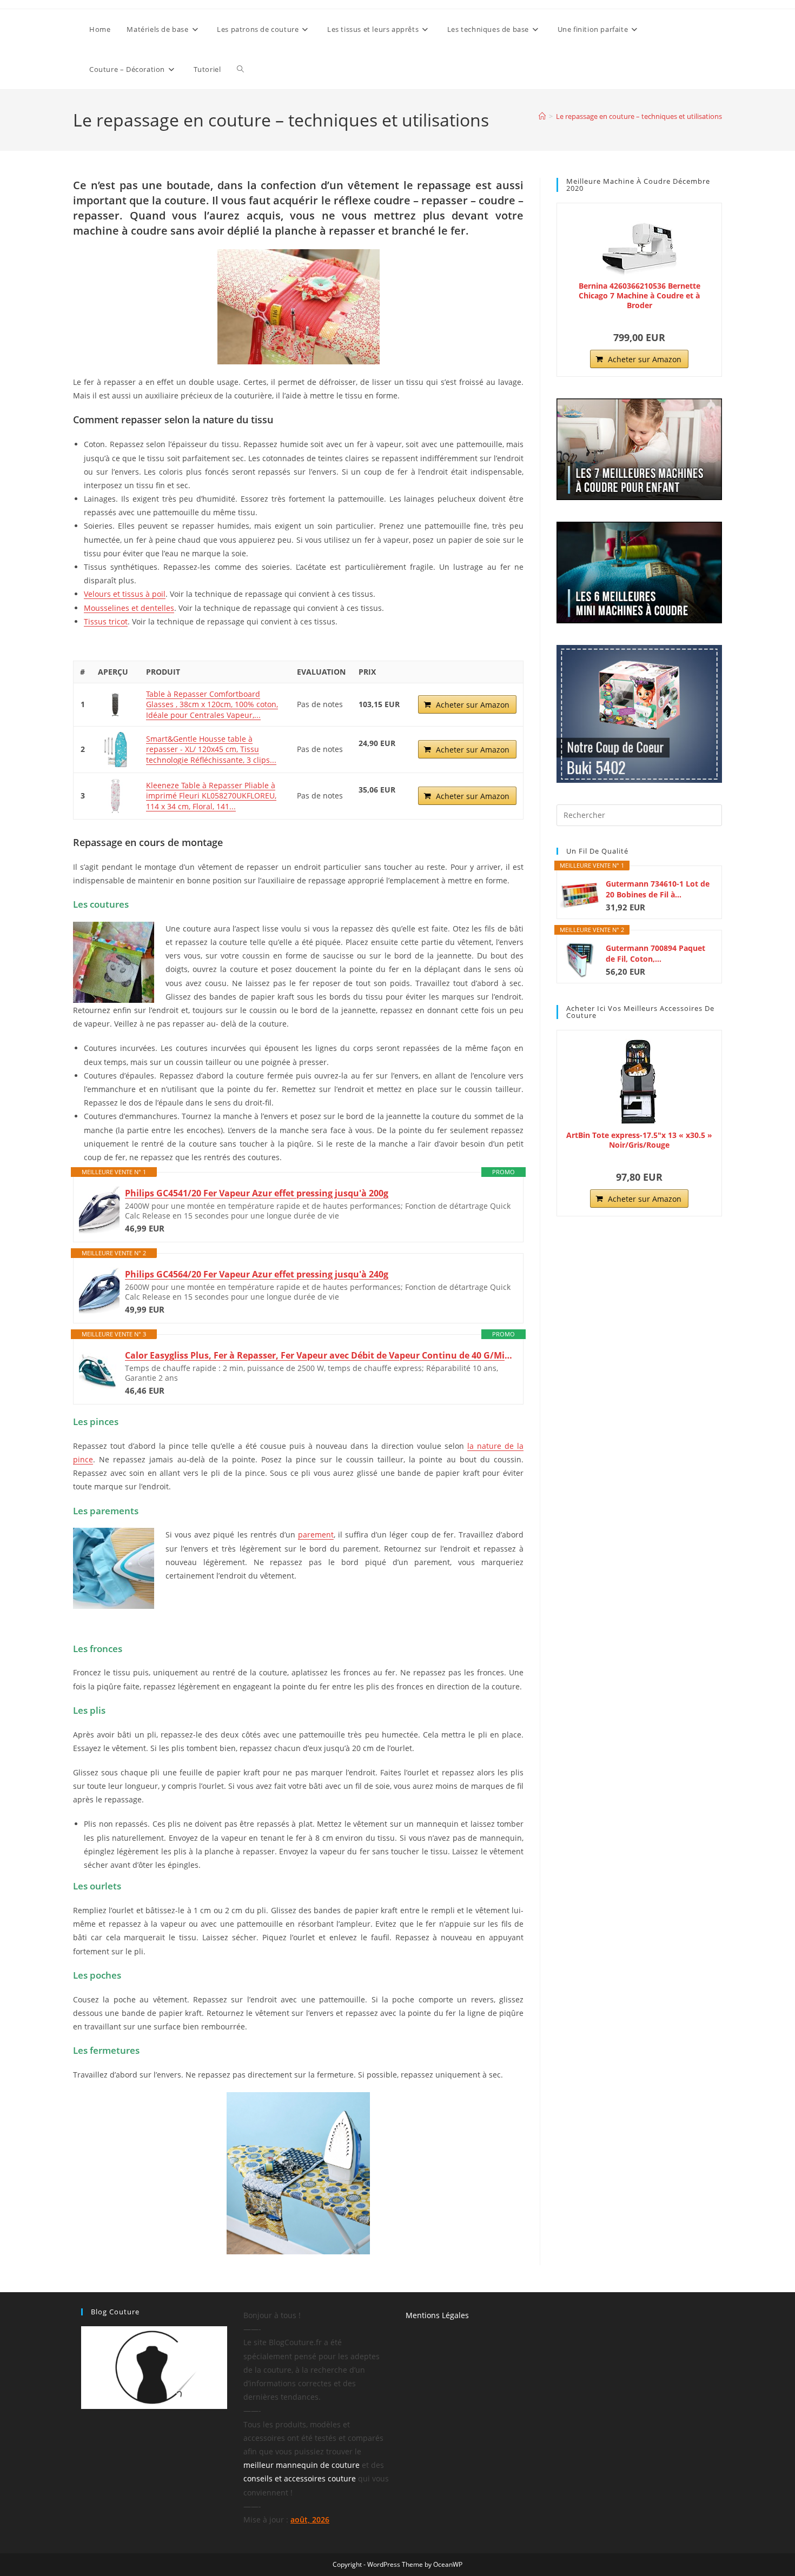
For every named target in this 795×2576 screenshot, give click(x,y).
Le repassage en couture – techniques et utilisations (639, 116)
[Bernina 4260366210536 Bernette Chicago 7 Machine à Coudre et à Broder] (639, 244)
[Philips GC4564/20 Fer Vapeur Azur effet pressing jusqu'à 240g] (99, 1291)
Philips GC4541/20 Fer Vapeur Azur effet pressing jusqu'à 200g (257, 1193)
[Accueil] (542, 116)
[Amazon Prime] (373, 756)
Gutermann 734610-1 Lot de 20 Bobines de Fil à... (658, 889)
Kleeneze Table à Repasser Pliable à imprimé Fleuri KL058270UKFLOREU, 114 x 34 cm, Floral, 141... (211, 796)
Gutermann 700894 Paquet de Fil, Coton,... (655, 953)
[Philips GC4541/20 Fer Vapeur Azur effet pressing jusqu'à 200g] (99, 1210)
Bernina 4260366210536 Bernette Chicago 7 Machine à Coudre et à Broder (640, 296)
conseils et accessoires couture (300, 2478)
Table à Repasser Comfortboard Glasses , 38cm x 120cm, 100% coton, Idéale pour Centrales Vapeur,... (212, 704)
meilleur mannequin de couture (302, 2465)
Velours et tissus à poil (125, 594)
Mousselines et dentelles (129, 608)
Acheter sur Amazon (473, 705)
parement (316, 1535)
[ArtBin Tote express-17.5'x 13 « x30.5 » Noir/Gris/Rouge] (639, 1082)
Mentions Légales (437, 2315)
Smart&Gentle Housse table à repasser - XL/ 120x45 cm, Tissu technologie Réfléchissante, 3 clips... (211, 749)
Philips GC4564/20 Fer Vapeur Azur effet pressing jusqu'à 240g (257, 1274)
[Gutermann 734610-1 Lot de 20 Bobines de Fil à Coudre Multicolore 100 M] (580, 895)
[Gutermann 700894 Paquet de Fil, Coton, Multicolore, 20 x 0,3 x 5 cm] (580, 959)
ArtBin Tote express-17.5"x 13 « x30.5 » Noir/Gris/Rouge (639, 1140)
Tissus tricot (106, 621)
